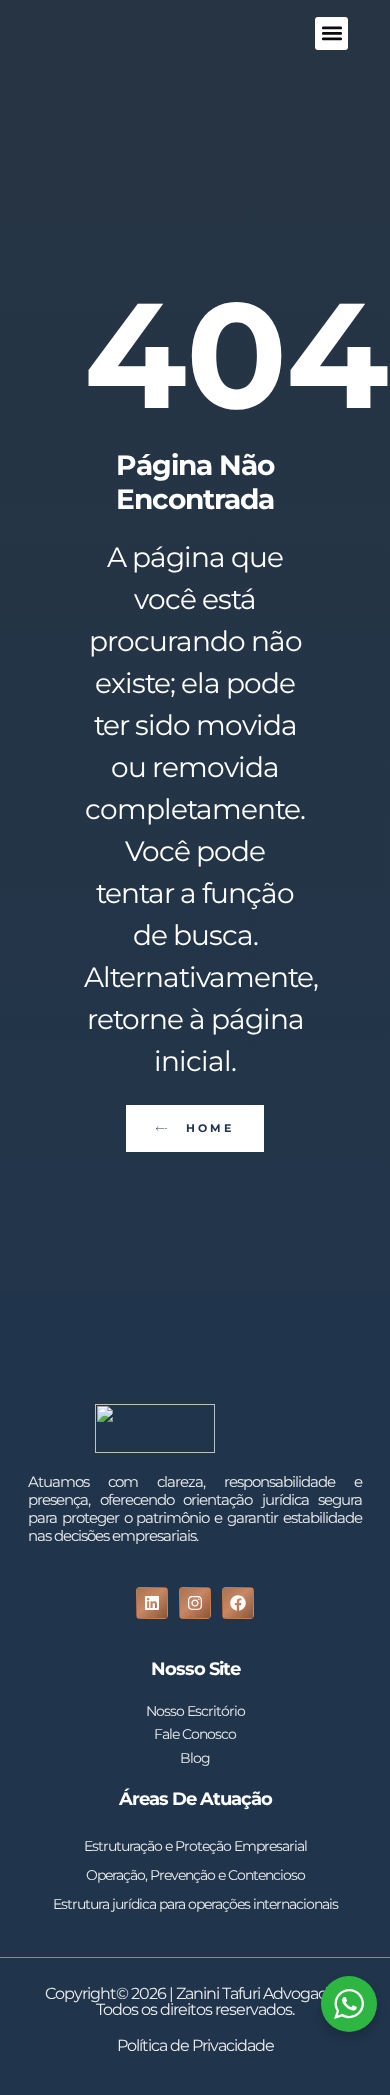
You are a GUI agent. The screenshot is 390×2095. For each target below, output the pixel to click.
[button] (331, 33)
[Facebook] (238, 1603)
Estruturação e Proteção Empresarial (195, 1846)
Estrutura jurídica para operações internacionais (195, 1904)
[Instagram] (195, 1603)
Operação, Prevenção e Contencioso (195, 1875)
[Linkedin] (152, 1603)
